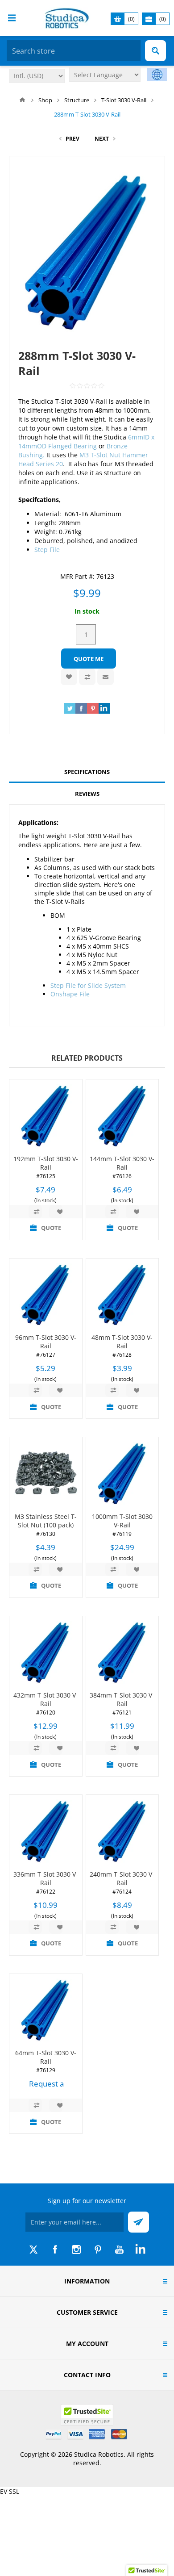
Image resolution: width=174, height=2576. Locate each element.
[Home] (22, 100)
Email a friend (106, 677)
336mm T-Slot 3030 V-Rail (46, 1878)
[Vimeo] (141, 2250)
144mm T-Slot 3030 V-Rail (122, 1163)
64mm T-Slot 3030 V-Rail (46, 2057)
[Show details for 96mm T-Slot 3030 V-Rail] (46, 1295)
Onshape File (70, 994)
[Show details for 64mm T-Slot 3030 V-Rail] (46, 2010)
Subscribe (139, 2222)
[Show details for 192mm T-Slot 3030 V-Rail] (46, 1116)
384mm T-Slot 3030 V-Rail (122, 1699)
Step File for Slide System (88, 985)
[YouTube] (119, 2250)
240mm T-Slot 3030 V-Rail (122, 1878)
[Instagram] (76, 2250)
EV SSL (10, 2491)
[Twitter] (33, 2250)
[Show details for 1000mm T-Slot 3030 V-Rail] (122, 1474)
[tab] (87, 772)
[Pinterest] (98, 2250)
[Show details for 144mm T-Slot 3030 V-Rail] (122, 1116)
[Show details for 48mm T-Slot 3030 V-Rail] (122, 1295)
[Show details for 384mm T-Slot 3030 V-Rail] (122, 1653)
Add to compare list (87, 677)
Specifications (87, 772)
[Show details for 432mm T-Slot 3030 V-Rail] (46, 1653)
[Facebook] (55, 2250)
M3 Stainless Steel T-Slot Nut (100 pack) (46, 1521)
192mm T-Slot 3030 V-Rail (46, 1163)
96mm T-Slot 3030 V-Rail (46, 1342)
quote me (89, 659)
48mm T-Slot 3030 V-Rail (122, 1342)
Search (155, 51)
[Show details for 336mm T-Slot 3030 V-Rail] (46, 1831)
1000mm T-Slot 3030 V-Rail (122, 1521)
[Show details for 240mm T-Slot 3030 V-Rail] (122, 1831)
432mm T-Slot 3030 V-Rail (46, 1699)
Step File (47, 550)
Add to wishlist (69, 677)
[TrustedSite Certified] (87, 2415)
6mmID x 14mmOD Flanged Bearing (86, 441)
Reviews (87, 794)
